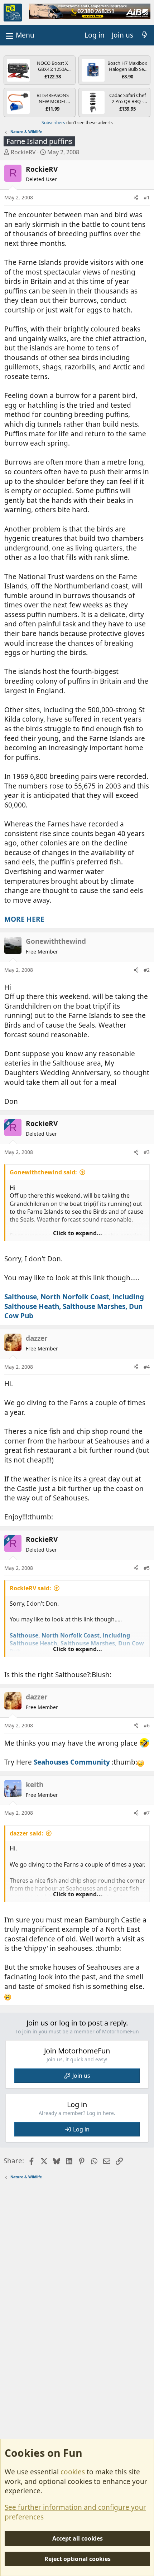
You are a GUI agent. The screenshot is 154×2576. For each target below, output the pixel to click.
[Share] (136, 198)
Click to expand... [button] (78, 1233)
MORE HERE (24, 919)
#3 (147, 1152)
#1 (147, 197)
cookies (73, 2472)
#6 (147, 1725)
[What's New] (145, 35)
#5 (147, 1568)
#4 (147, 1367)
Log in (81, 2129)
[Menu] (19, 35)
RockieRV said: (30, 1588)
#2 (147, 970)
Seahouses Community (72, 1762)
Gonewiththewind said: (43, 1172)
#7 (147, 1813)
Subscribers (53, 123)
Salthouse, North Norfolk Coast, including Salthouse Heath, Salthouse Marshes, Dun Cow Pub (74, 1306)
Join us (81, 2076)
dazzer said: (27, 1833)
